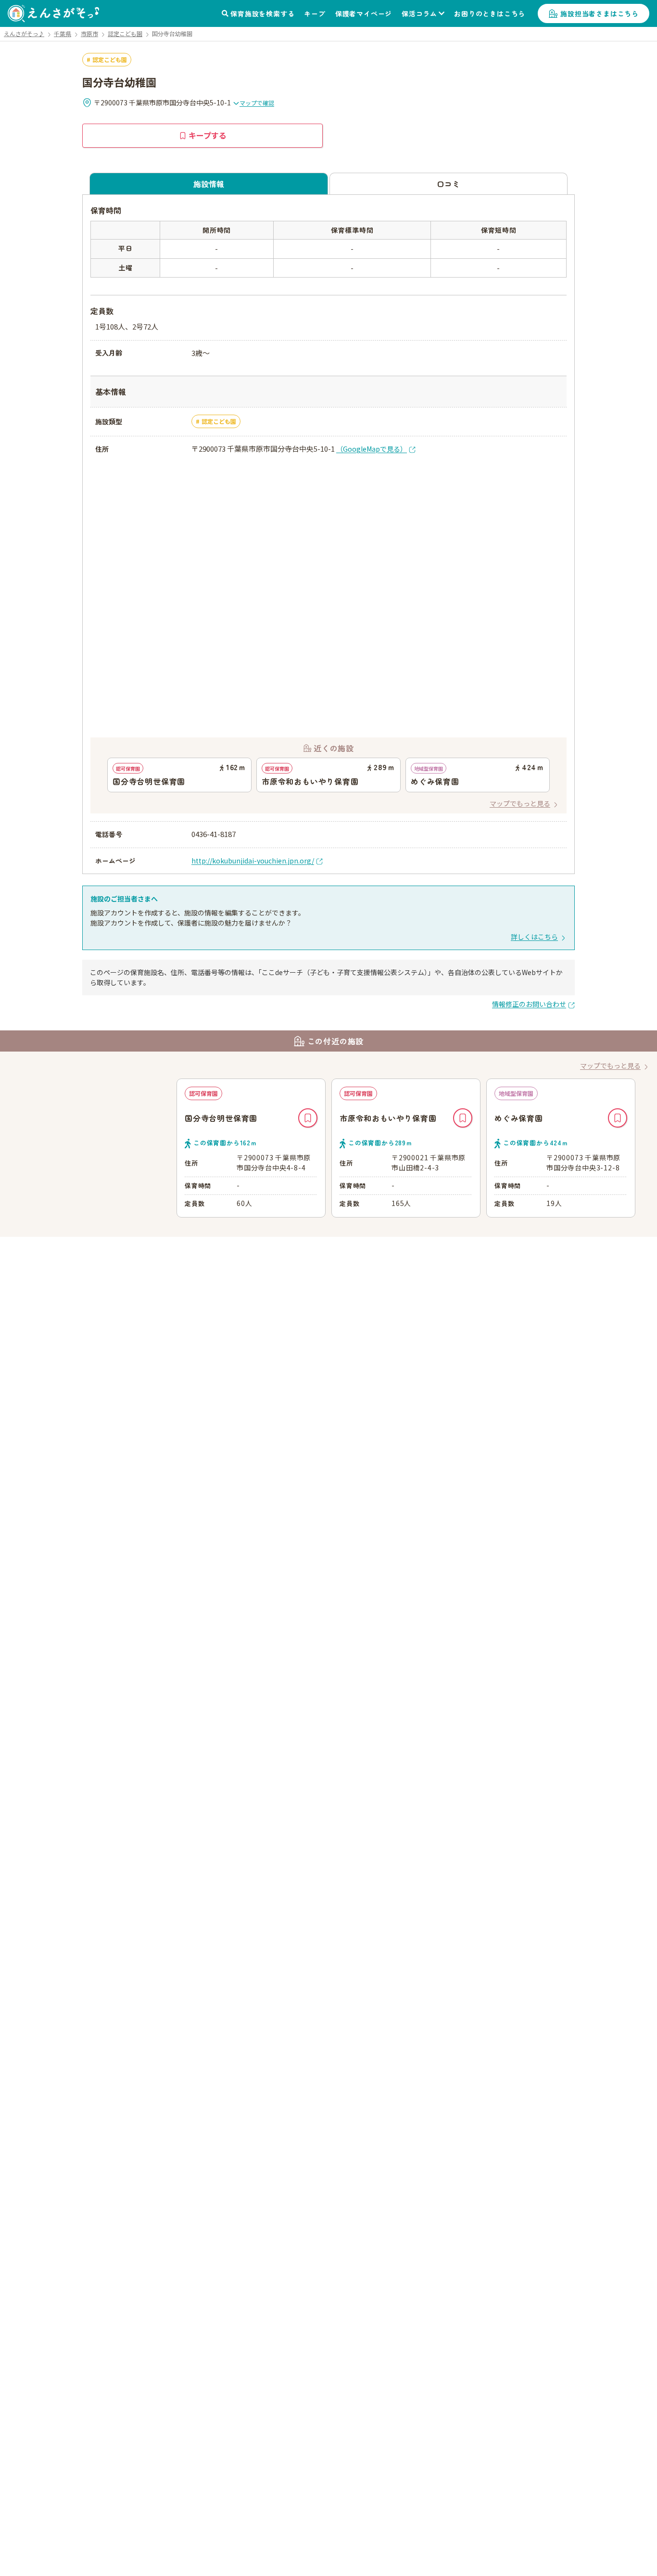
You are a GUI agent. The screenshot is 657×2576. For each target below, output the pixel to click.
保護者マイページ (364, 13)
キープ (315, 13)
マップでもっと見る (520, 803)
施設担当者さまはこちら (600, 13)
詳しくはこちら (534, 937)
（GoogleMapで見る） (372, 449)
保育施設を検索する (262, 13)
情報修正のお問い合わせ (529, 1004)
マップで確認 (257, 103)
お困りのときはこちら (490, 13)
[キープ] (308, 1118)
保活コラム (419, 13)
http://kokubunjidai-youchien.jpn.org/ (253, 861)
